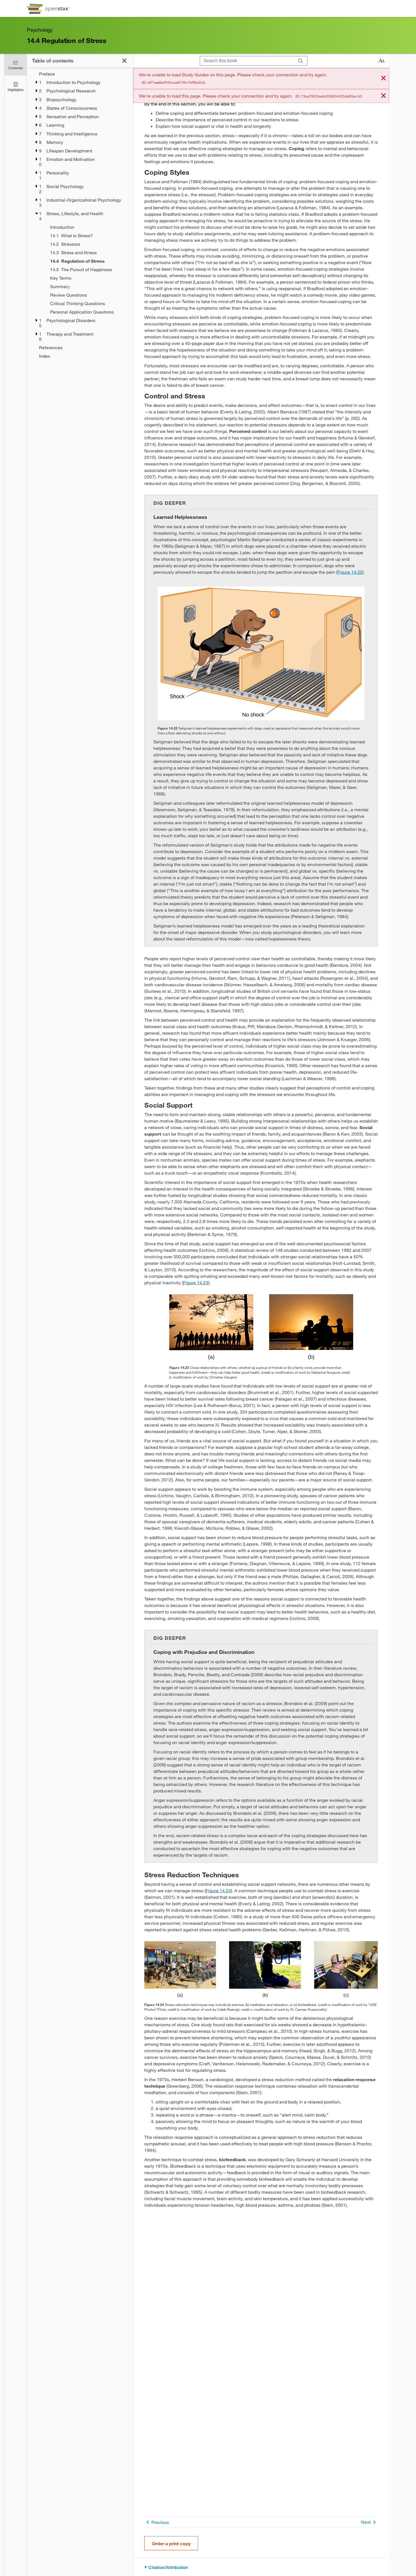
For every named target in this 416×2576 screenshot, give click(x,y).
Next (366, 2522)
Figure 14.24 (218, 1890)
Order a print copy (171, 2543)
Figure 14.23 (196, 1282)
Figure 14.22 (350, 572)
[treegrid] (80, 215)
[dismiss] (383, 78)
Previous (160, 2522)
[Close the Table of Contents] (124, 61)
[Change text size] (381, 61)
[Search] (301, 61)
